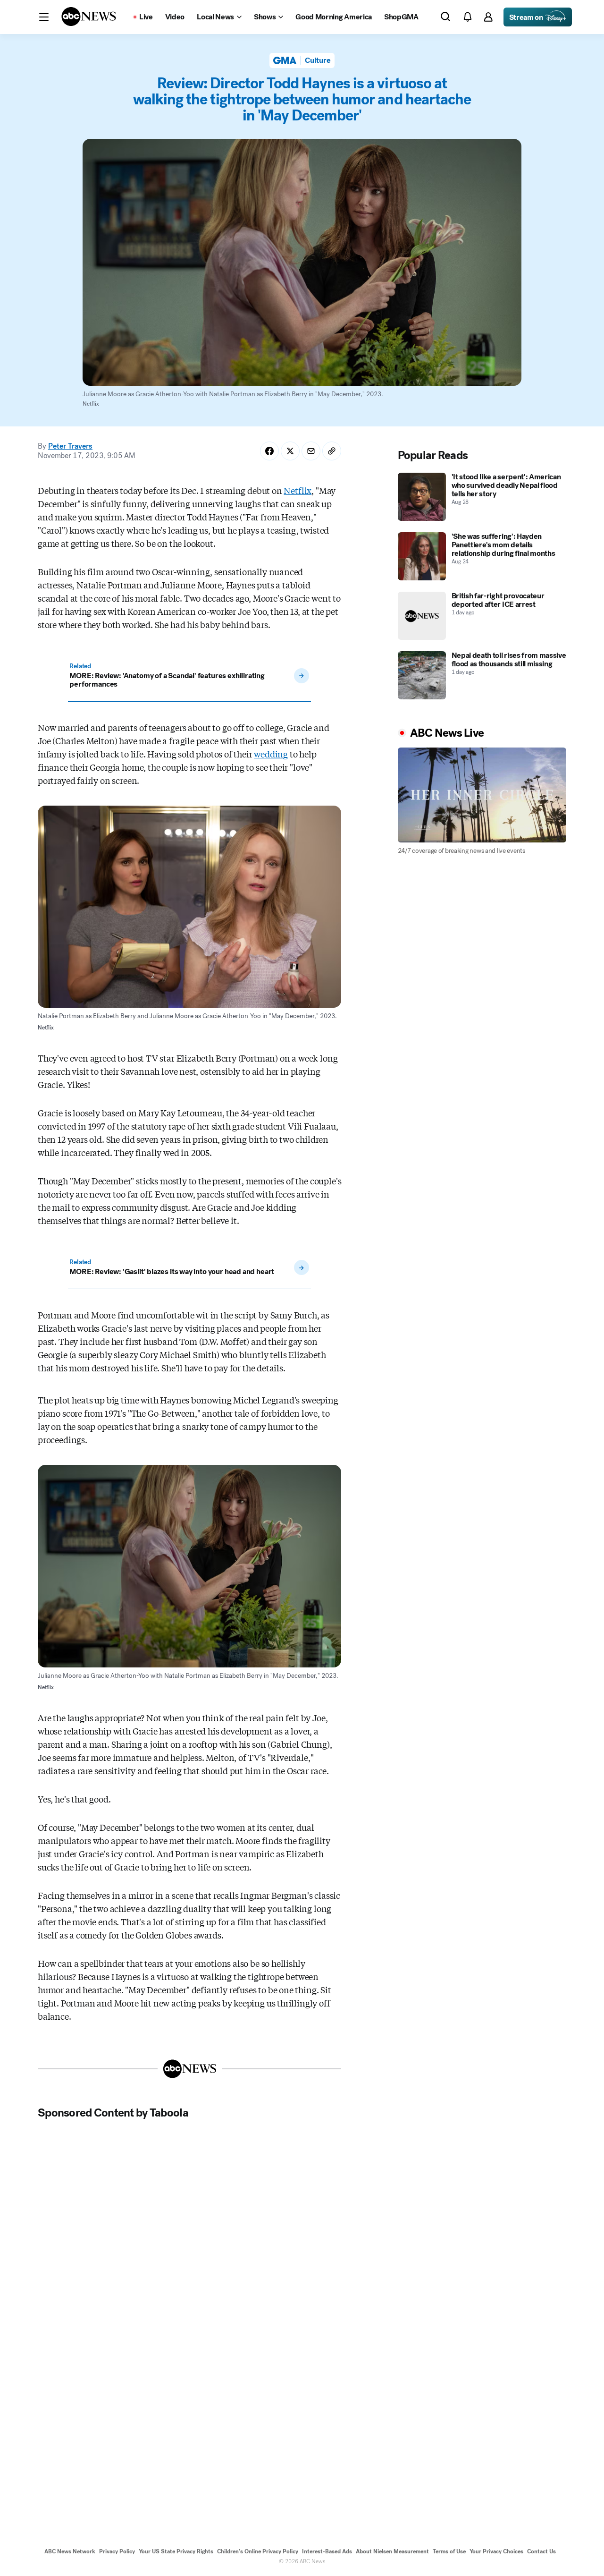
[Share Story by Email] (311, 451)
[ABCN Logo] (89, 17)
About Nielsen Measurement (392, 2551)
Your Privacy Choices (496, 2551)
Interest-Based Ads (327, 2551)
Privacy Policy (117, 2551)
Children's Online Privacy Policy (258, 2551)
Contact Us (541, 2551)
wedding (271, 754)
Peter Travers (70, 446)
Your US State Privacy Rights (176, 2551)
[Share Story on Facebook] (269, 451)
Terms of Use (449, 2551)
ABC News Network (70, 2551)
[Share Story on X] (290, 451)
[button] (44, 17)
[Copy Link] (332, 451)
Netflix (298, 490)
